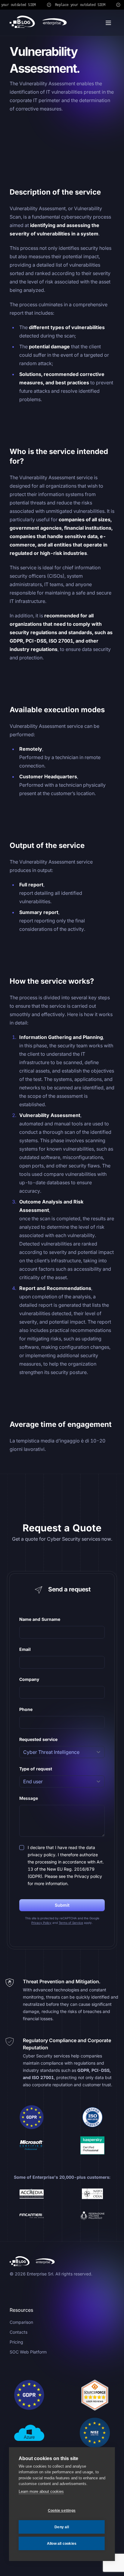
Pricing (16, 2342)
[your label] (38, 23)
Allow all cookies (62, 2544)
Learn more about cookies (41, 2491)
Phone (26, 1709)
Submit (62, 1905)
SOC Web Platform (28, 2352)
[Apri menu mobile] (108, 23)
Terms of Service (71, 1923)
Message (29, 1798)
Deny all (62, 2527)
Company (29, 1679)
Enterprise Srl (40, 2274)
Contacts (19, 2332)
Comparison (21, 2322)
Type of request (36, 1769)
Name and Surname (40, 1619)
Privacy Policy (41, 1923)
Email (25, 1649)
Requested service (38, 1739)
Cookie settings (62, 2511)
